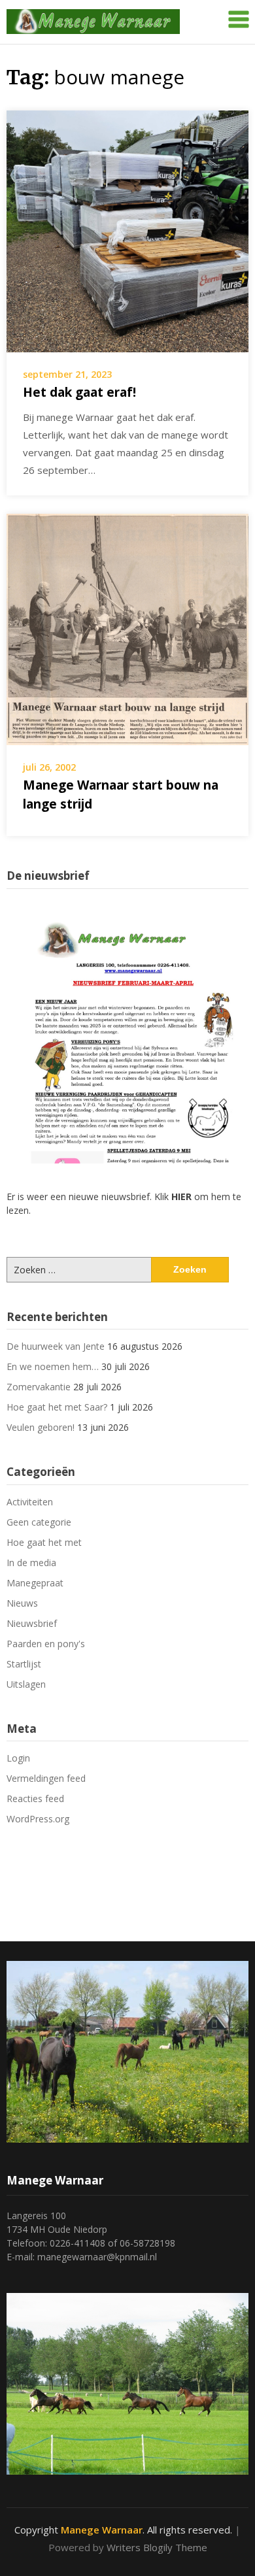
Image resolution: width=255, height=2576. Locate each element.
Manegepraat (35, 1583)
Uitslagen (26, 1684)
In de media (31, 1563)
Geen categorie (39, 1522)
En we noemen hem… (53, 1366)
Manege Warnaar (102, 2530)
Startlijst (24, 1664)
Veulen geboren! (41, 1427)
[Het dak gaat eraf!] (127, 230)
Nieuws (22, 1603)
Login (18, 1758)
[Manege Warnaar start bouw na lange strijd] (127, 628)
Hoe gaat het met (44, 1542)
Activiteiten (30, 1502)
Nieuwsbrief (32, 1623)
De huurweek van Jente (56, 1346)
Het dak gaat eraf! (79, 392)
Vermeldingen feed (46, 1778)
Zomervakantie (39, 1387)
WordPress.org (38, 1819)
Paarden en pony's (46, 1644)
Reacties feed (35, 1798)
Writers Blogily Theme (157, 2547)
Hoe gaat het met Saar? (57, 1407)
